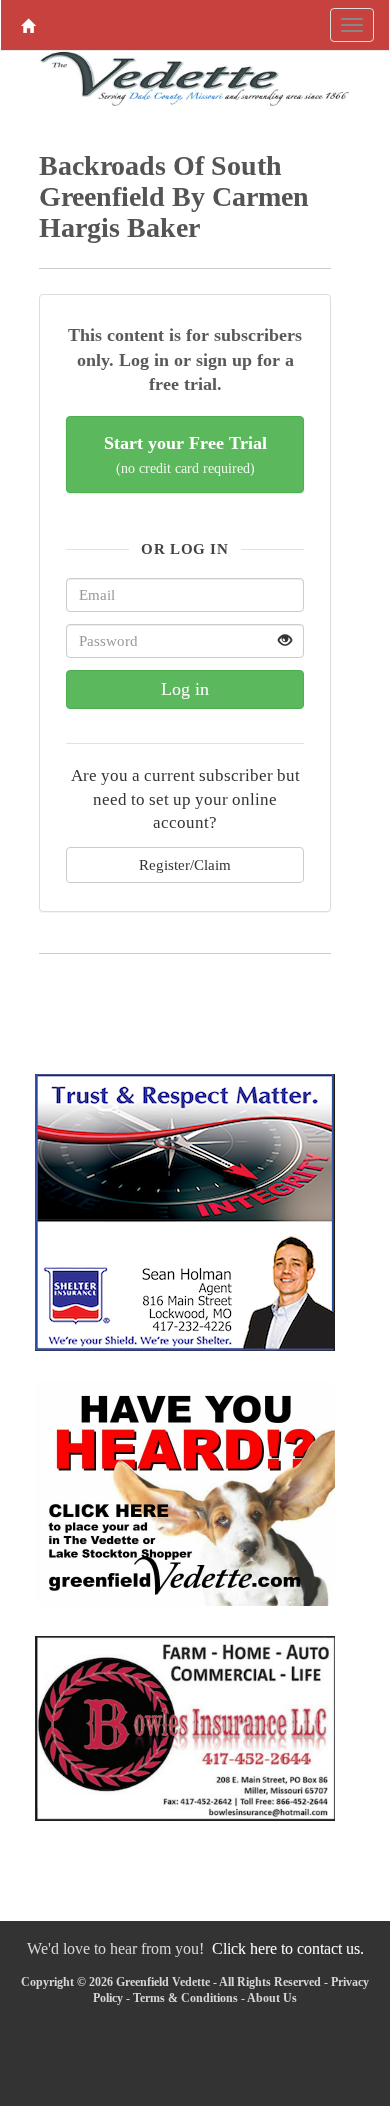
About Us (272, 1998)
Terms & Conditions (185, 1998)
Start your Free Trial (185, 454)
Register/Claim (185, 864)
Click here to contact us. (288, 1948)
